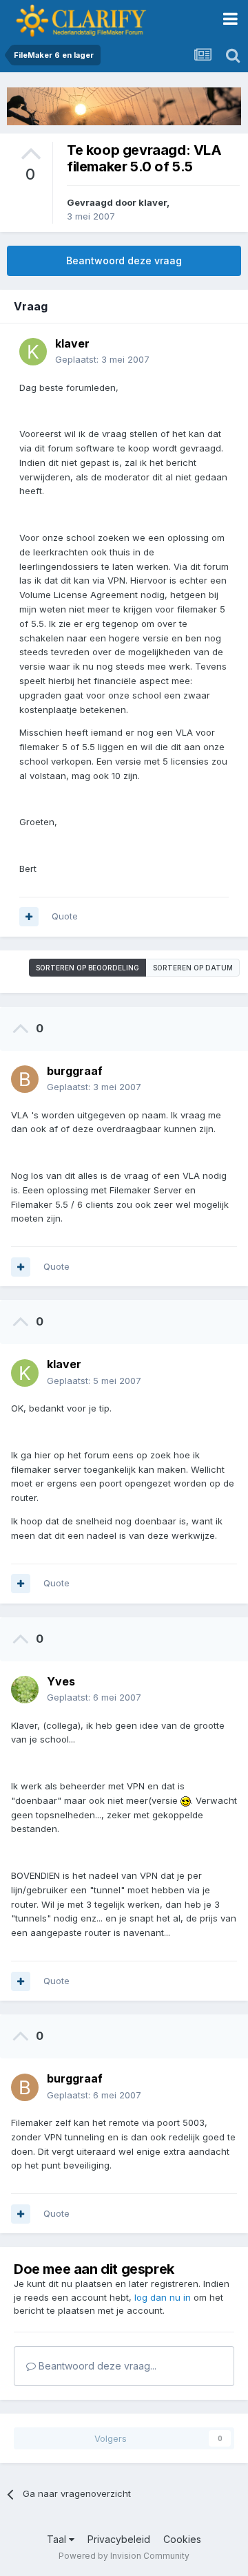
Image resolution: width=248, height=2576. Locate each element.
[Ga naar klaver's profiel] (33, 352)
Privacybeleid (119, 2539)
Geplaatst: (102, 359)
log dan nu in (163, 2297)
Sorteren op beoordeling (87, 968)
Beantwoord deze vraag (124, 260)
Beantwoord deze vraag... (96, 2366)
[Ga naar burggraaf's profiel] (25, 1079)
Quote (65, 916)
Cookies (182, 2539)
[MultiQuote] (29, 917)
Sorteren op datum (193, 968)
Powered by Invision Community (124, 2556)
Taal (58, 2539)
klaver (153, 202)
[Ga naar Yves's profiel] (25, 1690)
